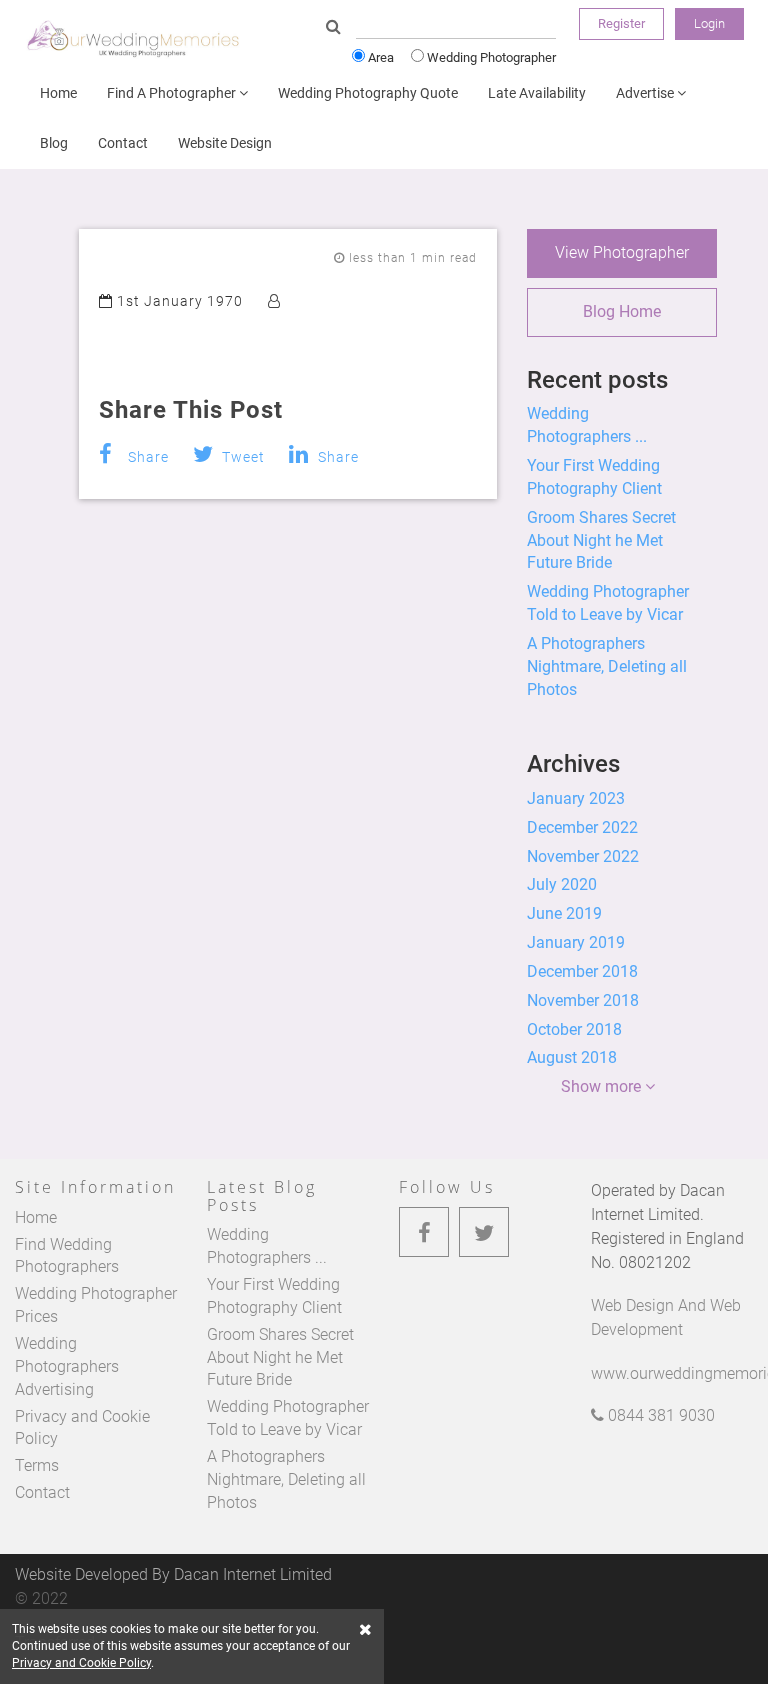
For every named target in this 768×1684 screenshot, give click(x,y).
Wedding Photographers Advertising (67, 1366)
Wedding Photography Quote (368, 93)
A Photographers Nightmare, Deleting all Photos (607, 666)
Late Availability (537, 93)
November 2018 (583, 1000)
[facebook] (424, 1232)
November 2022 (583, 856)
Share (146, 457)
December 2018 (582, 971)
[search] (333, 27)
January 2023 (576, 798)
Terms (37, 1465)
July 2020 (562, 884)
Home (58, 93)
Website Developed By (173, 1574)
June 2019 (564, 913)
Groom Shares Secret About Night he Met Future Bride (601, 540)
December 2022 (582, 827)
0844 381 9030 (659, 1415)
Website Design (225, 143)
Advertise (646, 93)
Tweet (241, 457)
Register (621, 23)
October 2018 (574, 1029)
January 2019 (576, 942)
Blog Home (622, 311)
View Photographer (622, 252)
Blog (54, 143)
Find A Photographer (173, 93)
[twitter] (484, 1232)
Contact (123, 143)
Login (709, 23)
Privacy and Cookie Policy (81, 1663)
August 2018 (572, 1057)
